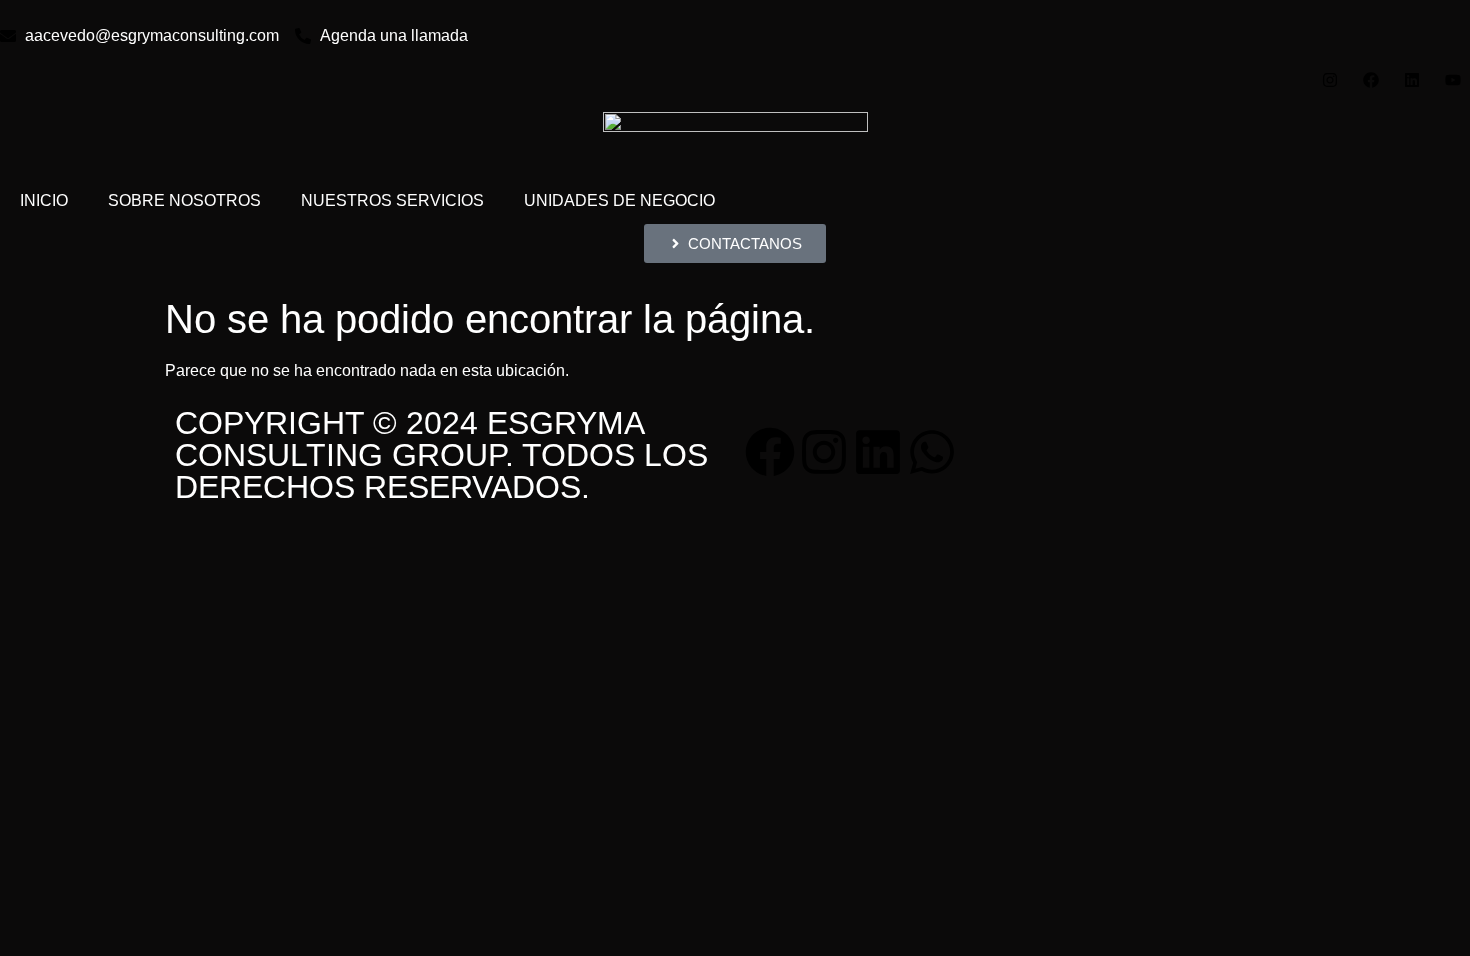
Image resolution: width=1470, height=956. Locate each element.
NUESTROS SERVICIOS (392, 200)
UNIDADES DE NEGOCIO (619, 200)
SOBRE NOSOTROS (184, 200)
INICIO (44, 200)
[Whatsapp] (932, 452)
